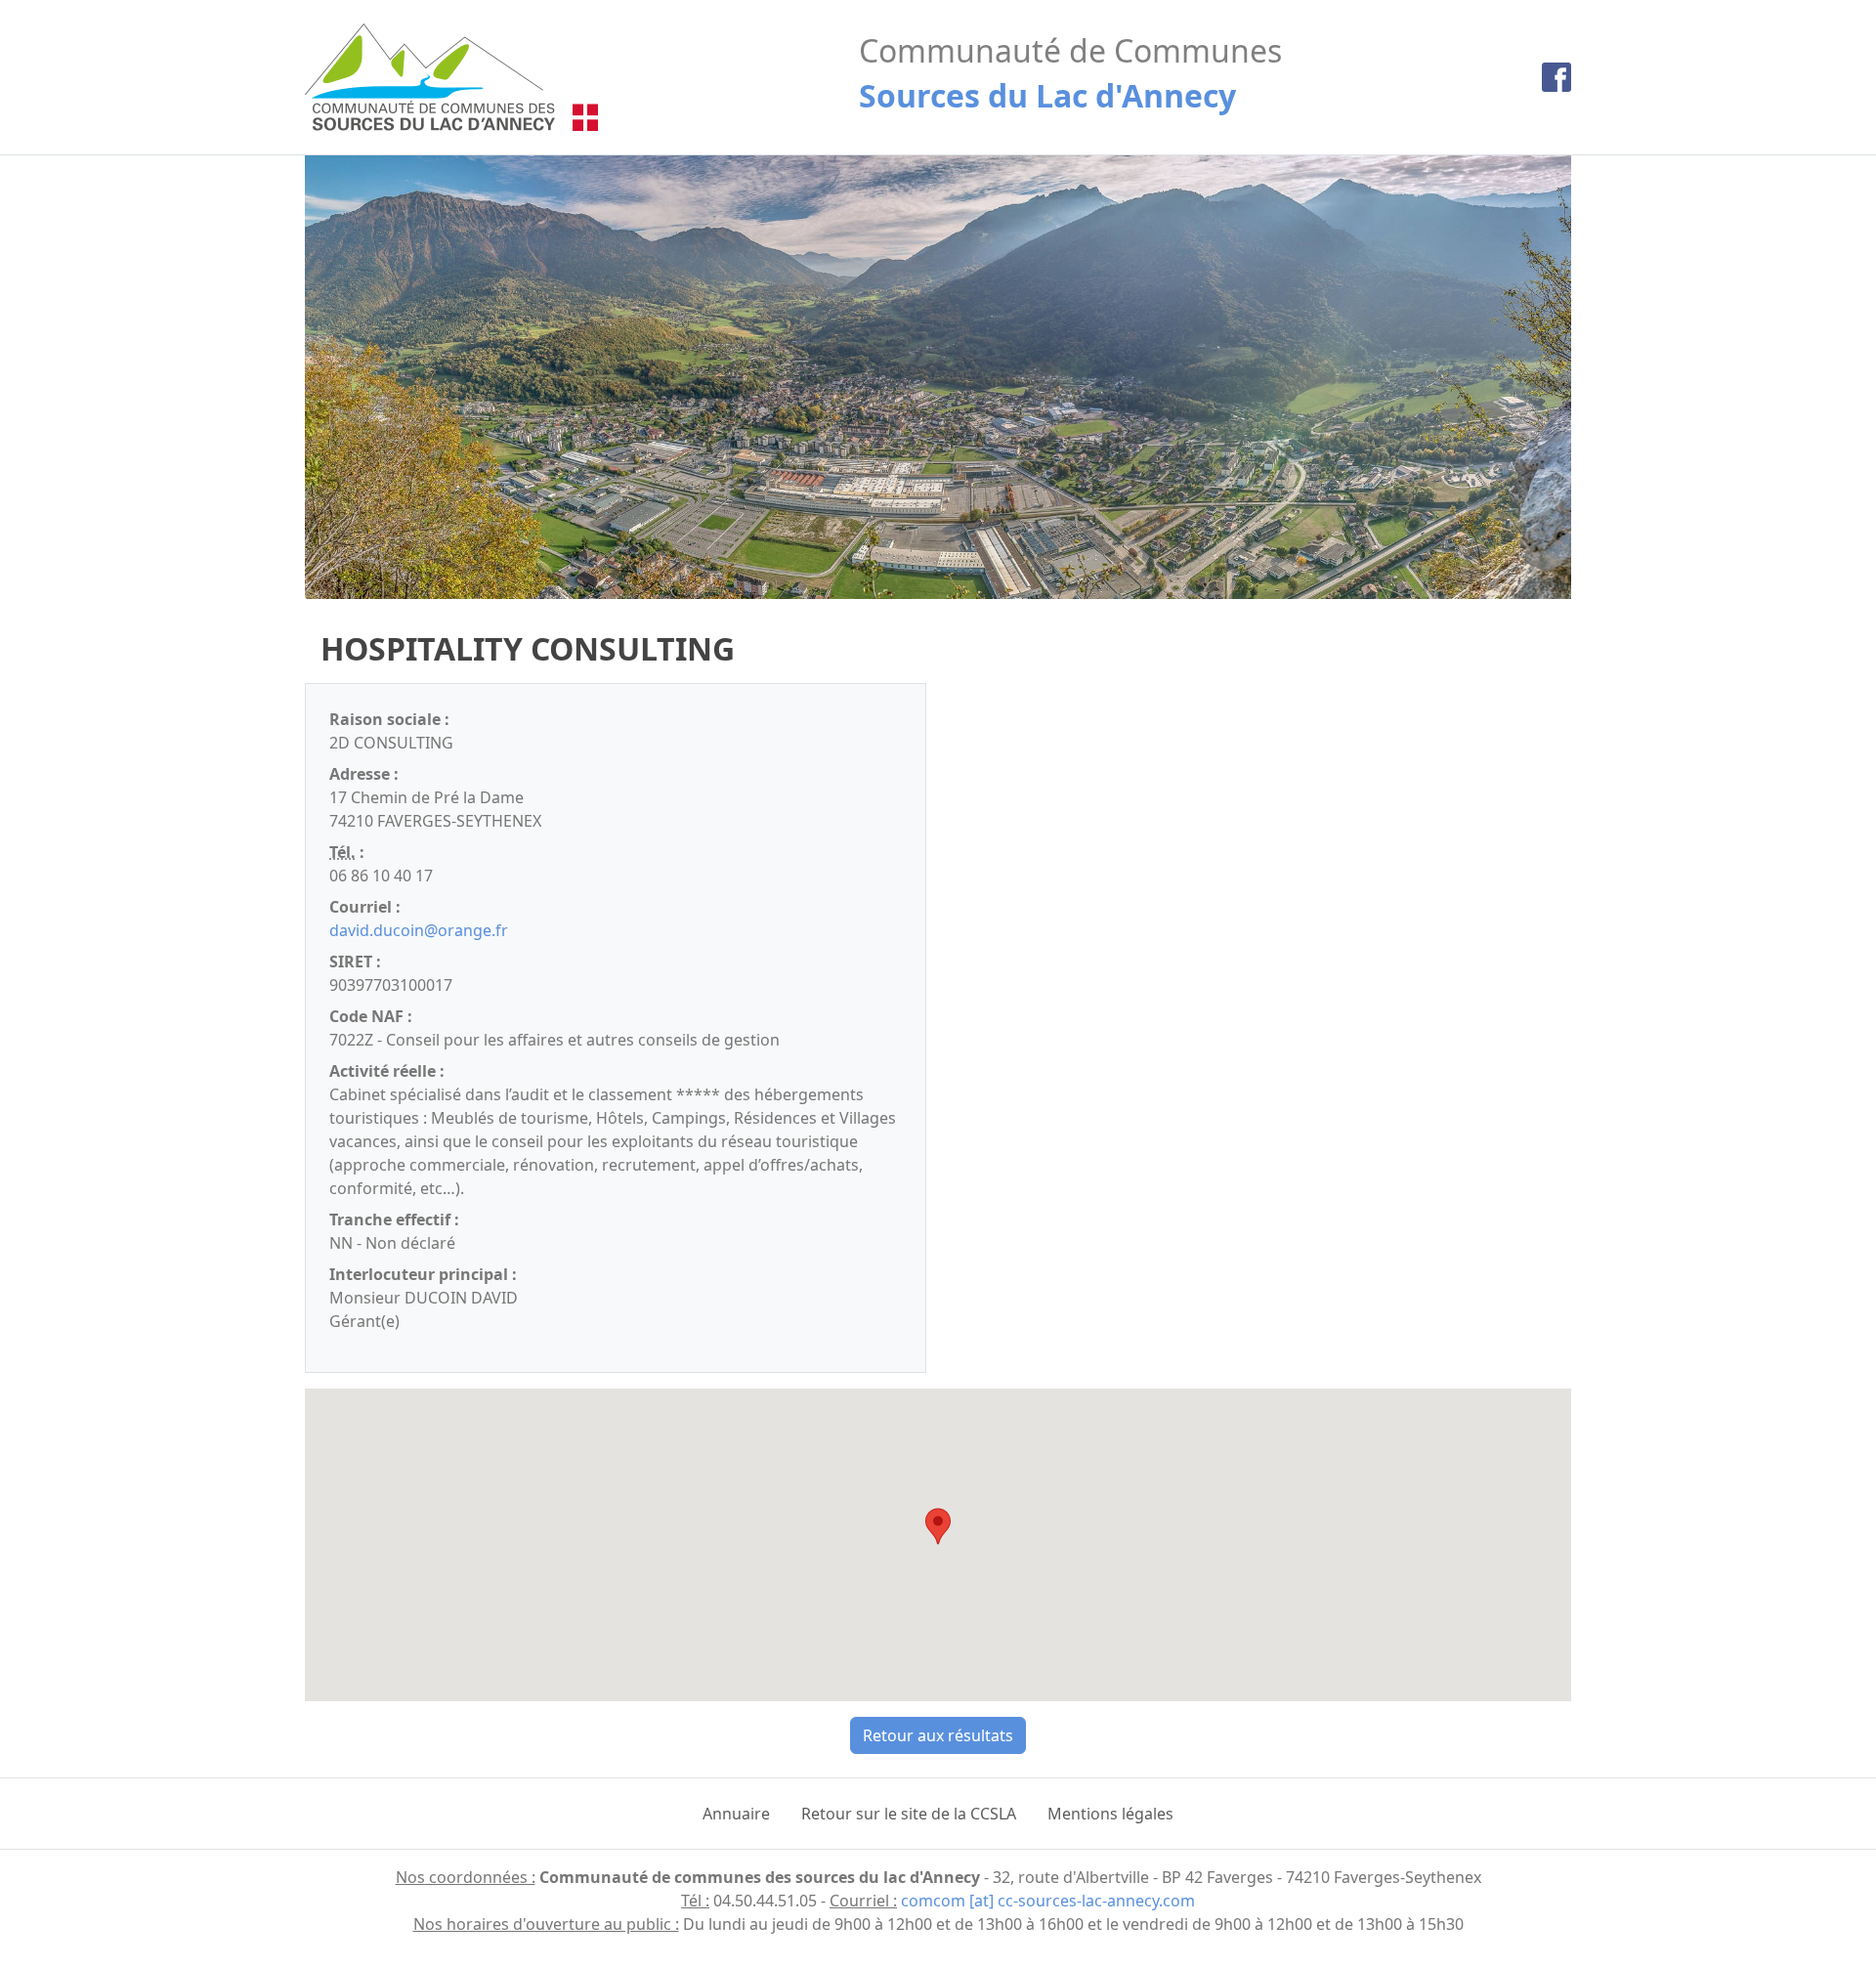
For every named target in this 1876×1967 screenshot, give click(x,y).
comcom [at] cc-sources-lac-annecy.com (1048, 1901)
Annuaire (736, 1814)
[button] (938, 1526)
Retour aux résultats (938, 1735)
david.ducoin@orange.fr (419, 930)
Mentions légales (1110, 1814)
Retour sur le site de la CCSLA (909, 1814)
